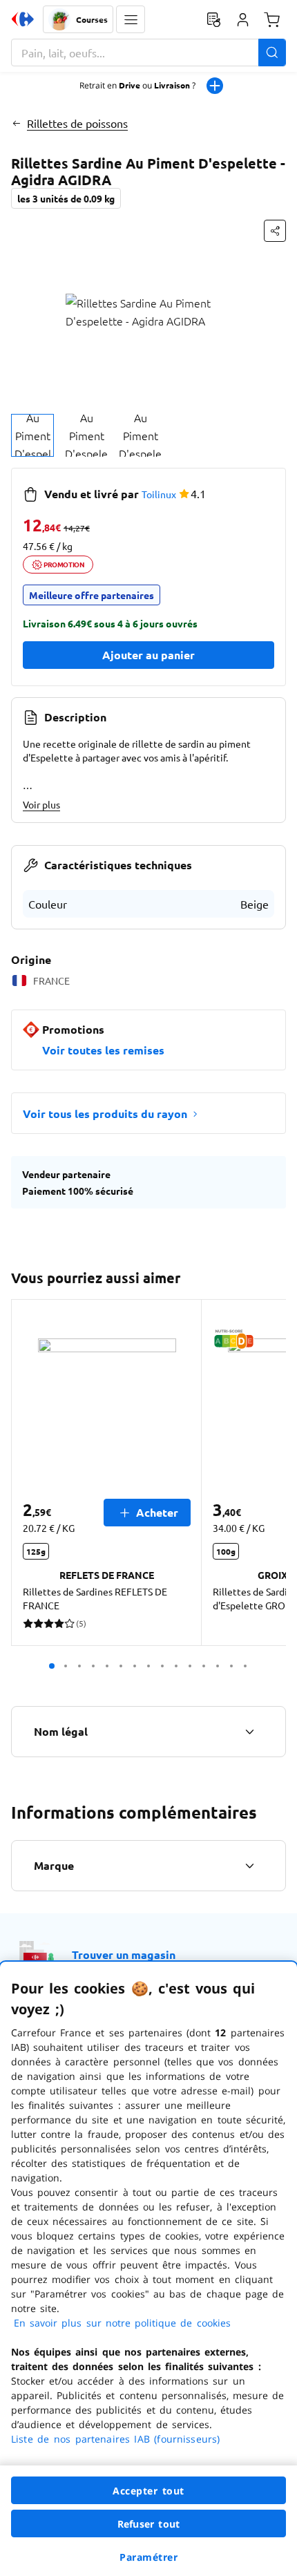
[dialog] (148, 2269)
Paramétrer (148, 2557)
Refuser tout (148, 2524)
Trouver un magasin (124, 1954)
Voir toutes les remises (103, 1050)
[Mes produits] (213, 19)
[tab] (32, 435)
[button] (131, 19)
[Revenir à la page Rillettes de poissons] (16, 123)
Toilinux (159, 494)
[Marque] (249, 1866)
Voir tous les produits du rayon (105, 1114)
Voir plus (41, 804)
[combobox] (148, 53)
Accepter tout (148, 2491)
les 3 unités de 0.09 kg (66, 198)
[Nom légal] (249, 1732)
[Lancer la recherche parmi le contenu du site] (272, 53)
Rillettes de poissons (77, 123)
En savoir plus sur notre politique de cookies (122, 2323)
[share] (275, 231)
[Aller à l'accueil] (23, 19)
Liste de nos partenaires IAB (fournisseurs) (115, 2439)
